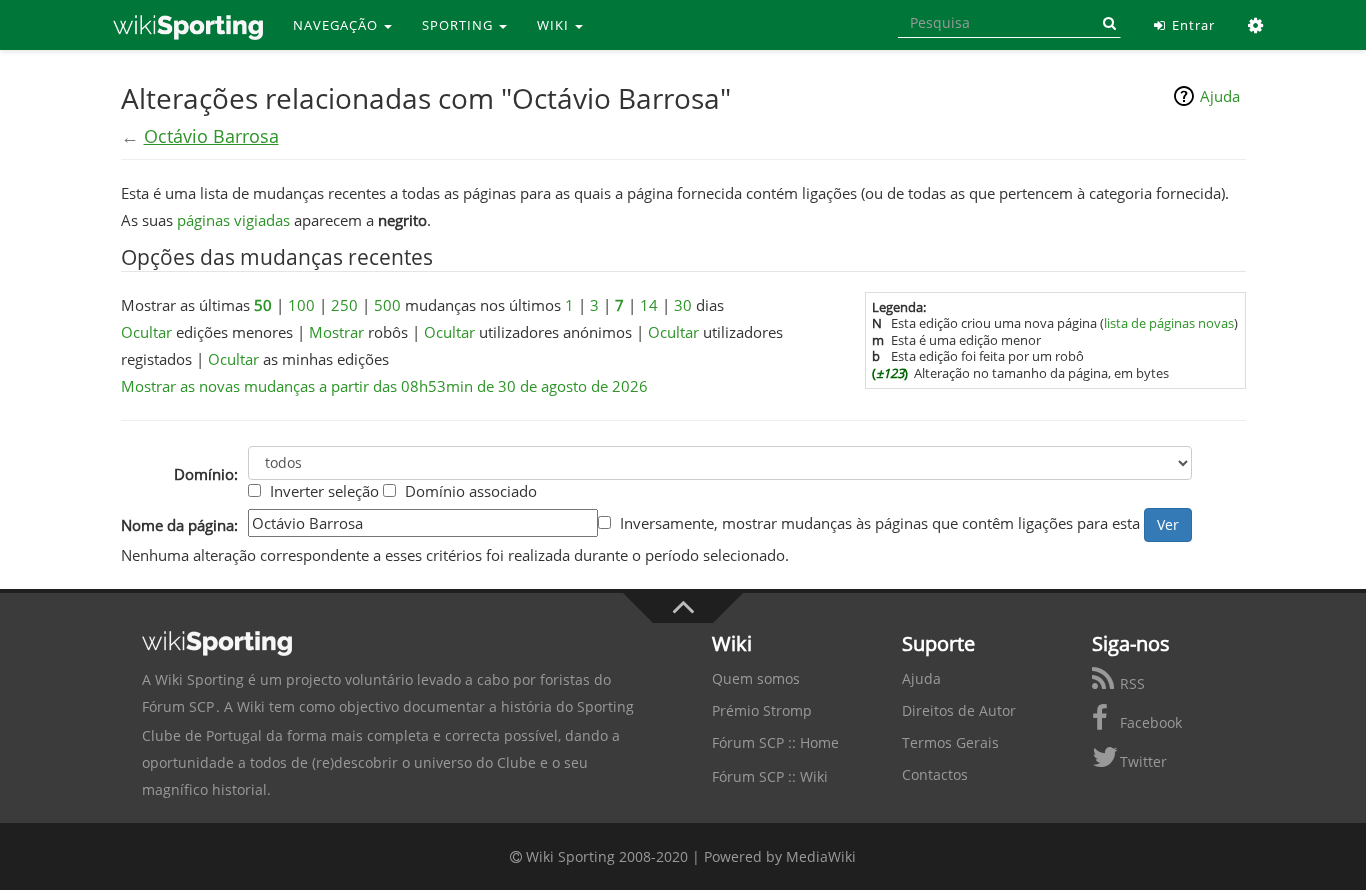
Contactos (935, 774)
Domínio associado (471, 491)
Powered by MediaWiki (780, 856)
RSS (1130, 683)
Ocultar (146, 332)
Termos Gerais (950, 742)
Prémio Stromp (762, 710)
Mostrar (336, 332)
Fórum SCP (178, 706)
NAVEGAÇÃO (337, 25)
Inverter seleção (324, 491)
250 (344, 305)
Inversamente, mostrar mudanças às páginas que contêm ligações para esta (880, 523)
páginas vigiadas (233, 220)
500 (387, 305)
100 (301, 305)
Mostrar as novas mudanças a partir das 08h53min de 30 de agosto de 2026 (384, 386)
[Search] (1106, 23)
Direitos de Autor (959, 710)
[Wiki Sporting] (188, 25)
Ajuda (1220, 96)
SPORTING (459, 25)
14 (649, 305)
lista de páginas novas (1169, 323)
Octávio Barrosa (211, 136)
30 (683, 305)
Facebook (1149, 722)
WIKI (555, 25)
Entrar (1191, 25)
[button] (1256, 25)
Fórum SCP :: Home (775, 742)
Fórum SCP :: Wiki (770, 776)
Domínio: (206, 474)
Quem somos (756, 678)
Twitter (1141, 761)
